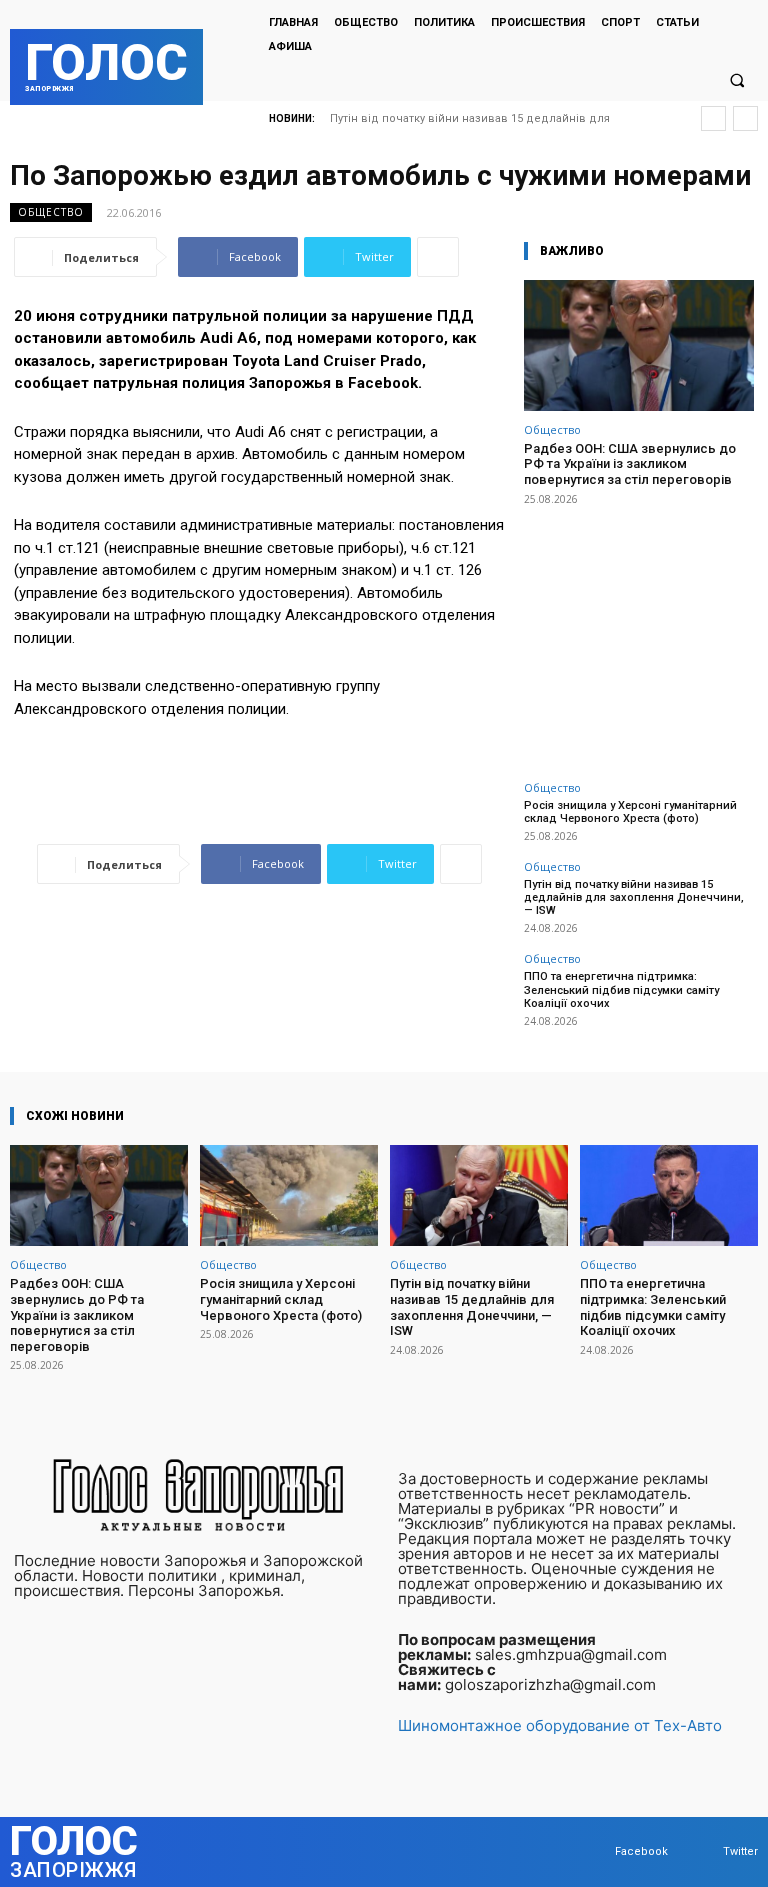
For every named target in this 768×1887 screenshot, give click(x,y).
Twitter (740, 1851)
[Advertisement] (639, 632)
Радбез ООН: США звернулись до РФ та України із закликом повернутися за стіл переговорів (630, 464)
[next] (745, 118)
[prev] (713, 118)
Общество (51, 212)
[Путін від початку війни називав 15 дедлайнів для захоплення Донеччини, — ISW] (479, 1195)
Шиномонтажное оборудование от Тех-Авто (560, 1725)
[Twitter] (703, 1852)
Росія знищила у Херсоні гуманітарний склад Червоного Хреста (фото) (630, 812)
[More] (438, 257)
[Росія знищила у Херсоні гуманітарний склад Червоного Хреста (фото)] (289, 1195)
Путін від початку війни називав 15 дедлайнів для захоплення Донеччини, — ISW (634, 897)
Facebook (641, 1851)
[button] (737, 80)
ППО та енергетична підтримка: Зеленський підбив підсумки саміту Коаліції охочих (621, 989)
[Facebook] (595, 1852)
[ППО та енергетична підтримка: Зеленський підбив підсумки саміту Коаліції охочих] (669, 1195)
